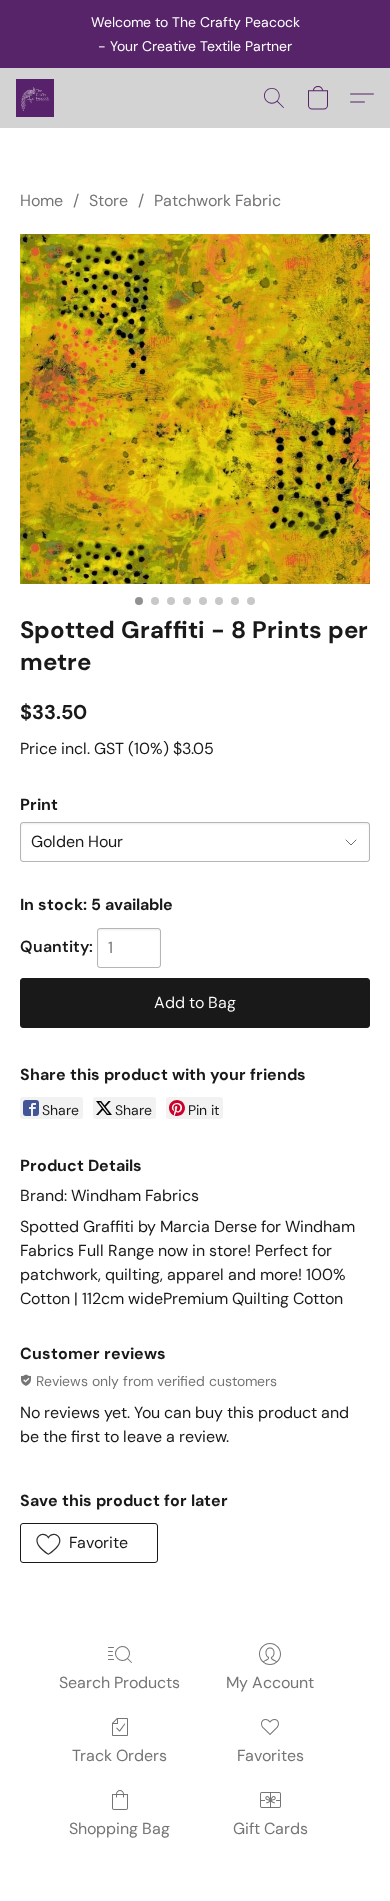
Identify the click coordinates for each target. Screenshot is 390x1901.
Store (108, 200)
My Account (270, 1682)
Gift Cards (270, 1828)
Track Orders (119, 1755)
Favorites (270, 1755)
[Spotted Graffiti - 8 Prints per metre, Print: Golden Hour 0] (195, 409)
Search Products (119, 1682)
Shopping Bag (119, 1828)
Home (41, 200)
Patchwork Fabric (217, 200)
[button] (36, 98)
